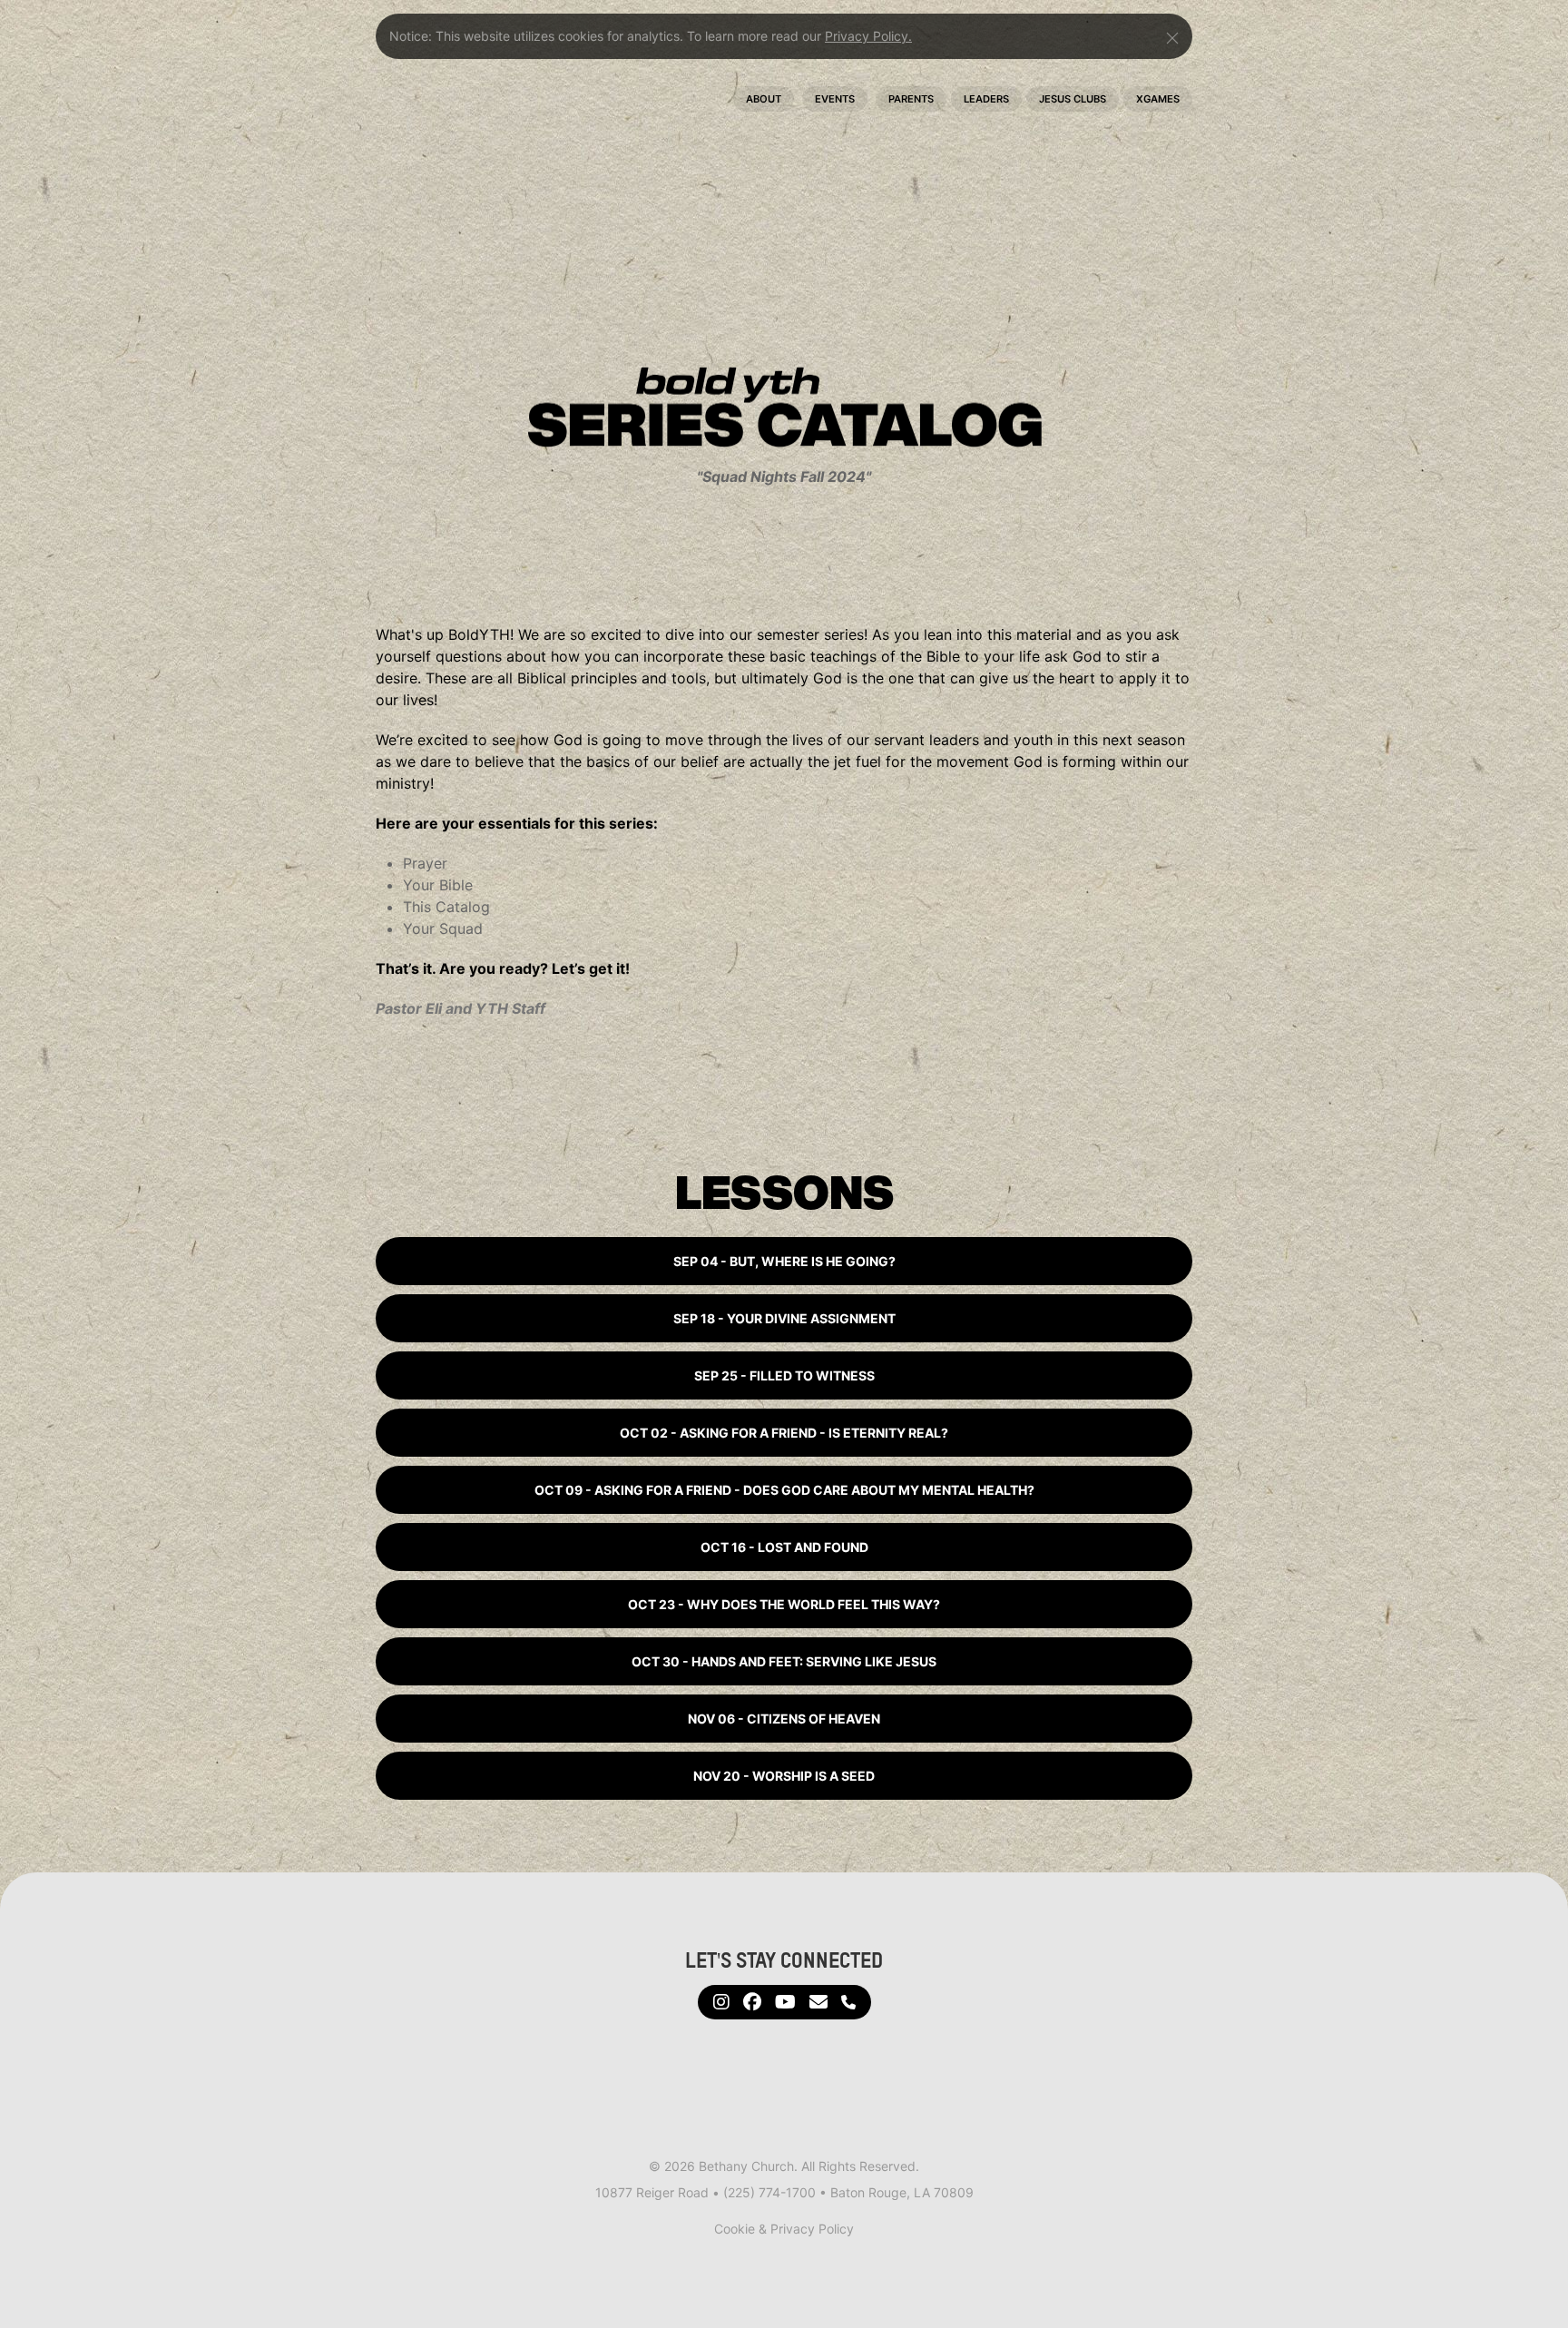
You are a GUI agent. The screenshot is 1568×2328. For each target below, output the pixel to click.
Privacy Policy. (868, 36)
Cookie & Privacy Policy (784, 2229)
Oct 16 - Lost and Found (784, 1547)
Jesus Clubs (1073, 99)
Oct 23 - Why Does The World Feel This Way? (784, 1604)
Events (835, 99)
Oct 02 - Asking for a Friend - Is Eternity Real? (784, 1433)
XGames (1158, 99)
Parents (911, 99)
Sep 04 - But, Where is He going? (784, 1261)
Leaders (986, 99)
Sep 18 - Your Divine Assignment (784, 1318)
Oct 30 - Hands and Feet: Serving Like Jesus (784, 1661)
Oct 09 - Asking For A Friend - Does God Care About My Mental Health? (784, 1490)
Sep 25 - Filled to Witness (784, 1375)
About (764, 99)
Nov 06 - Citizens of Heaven (784, 1719)
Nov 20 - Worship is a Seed (784, 1776)
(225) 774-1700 (769, 2192)
